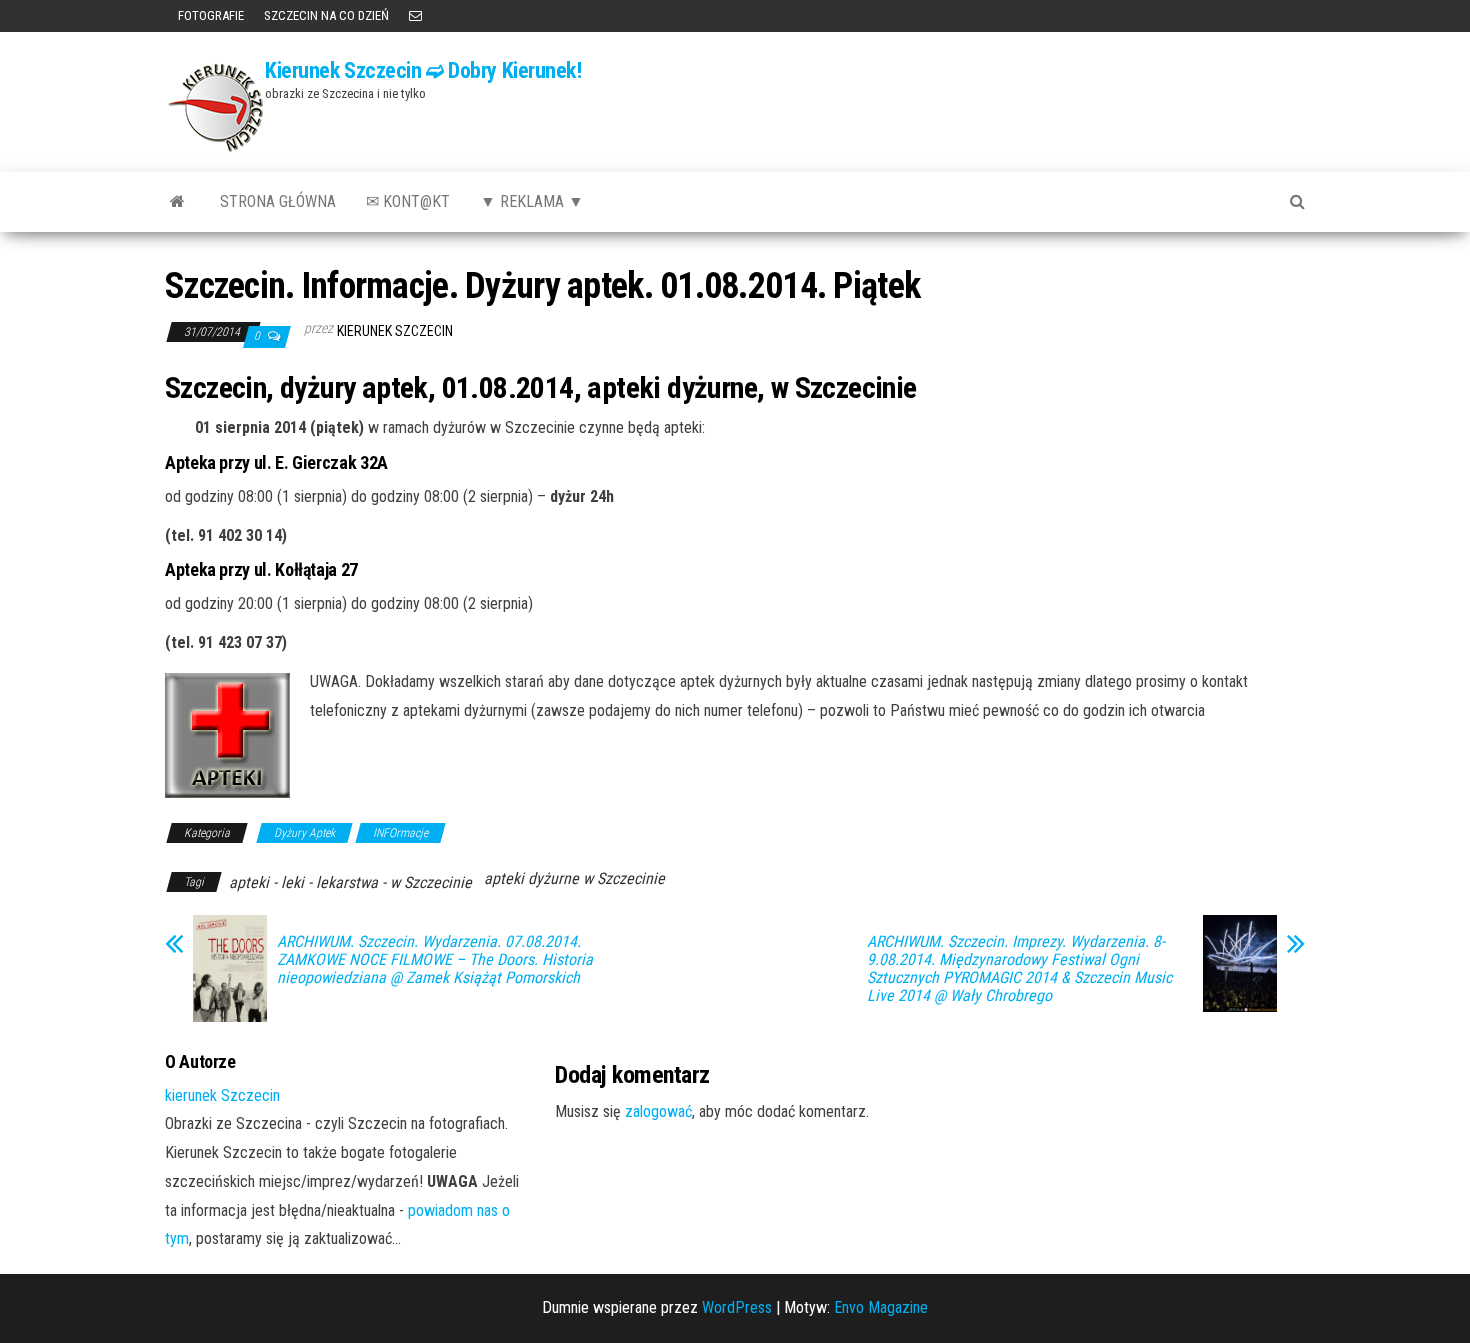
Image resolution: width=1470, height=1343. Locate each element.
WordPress (737, 1307)
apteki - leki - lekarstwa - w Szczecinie (350, 882)
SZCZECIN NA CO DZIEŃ (326, 15)
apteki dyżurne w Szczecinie (574, 878)
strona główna (278, 201)
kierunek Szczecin (395, 331)
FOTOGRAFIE (209, 15)
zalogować (658, 1111)
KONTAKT (415, 16)
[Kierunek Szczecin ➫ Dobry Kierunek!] (177, 202)
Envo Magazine (881, 1307)
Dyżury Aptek (304, 833)
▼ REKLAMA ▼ (532, 201)
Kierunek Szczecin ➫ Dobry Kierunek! (423, 70)
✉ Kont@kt (408, 201)
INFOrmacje (400, 833)
